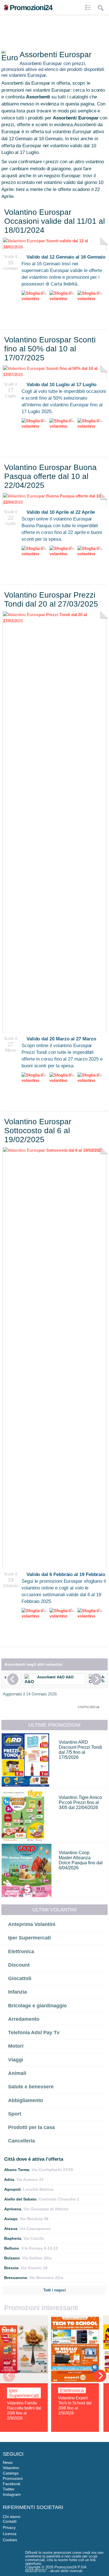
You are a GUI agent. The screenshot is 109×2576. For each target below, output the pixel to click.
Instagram (12, 2494)
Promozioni (13, 2478)
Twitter (9, 2489)
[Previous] (13, 1679)
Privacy (9, 2527)
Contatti (10, 2521)
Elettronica (72, 2391)
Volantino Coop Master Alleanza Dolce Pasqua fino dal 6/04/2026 (81, 1860)
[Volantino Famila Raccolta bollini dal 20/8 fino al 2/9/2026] (24, 2382)
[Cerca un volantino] (101, 8)
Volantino (11, 2468)
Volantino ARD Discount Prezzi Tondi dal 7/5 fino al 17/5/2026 (80, 1750)
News (8, 2462)
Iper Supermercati (24, 2393)
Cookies (10, 2540)
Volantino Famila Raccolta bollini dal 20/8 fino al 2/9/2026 (24, 2410)
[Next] (96, 1679)
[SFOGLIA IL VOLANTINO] (54, 621)
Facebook (12, 2484)
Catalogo (11, 2473)
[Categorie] (89, 8)
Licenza (10, 2534)
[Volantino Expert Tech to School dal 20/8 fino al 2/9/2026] (75, 2382)
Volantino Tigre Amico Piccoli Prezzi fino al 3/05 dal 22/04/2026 (80, 1802)
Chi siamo (12, 2517)
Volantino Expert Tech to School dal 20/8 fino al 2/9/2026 (75, 2405)
